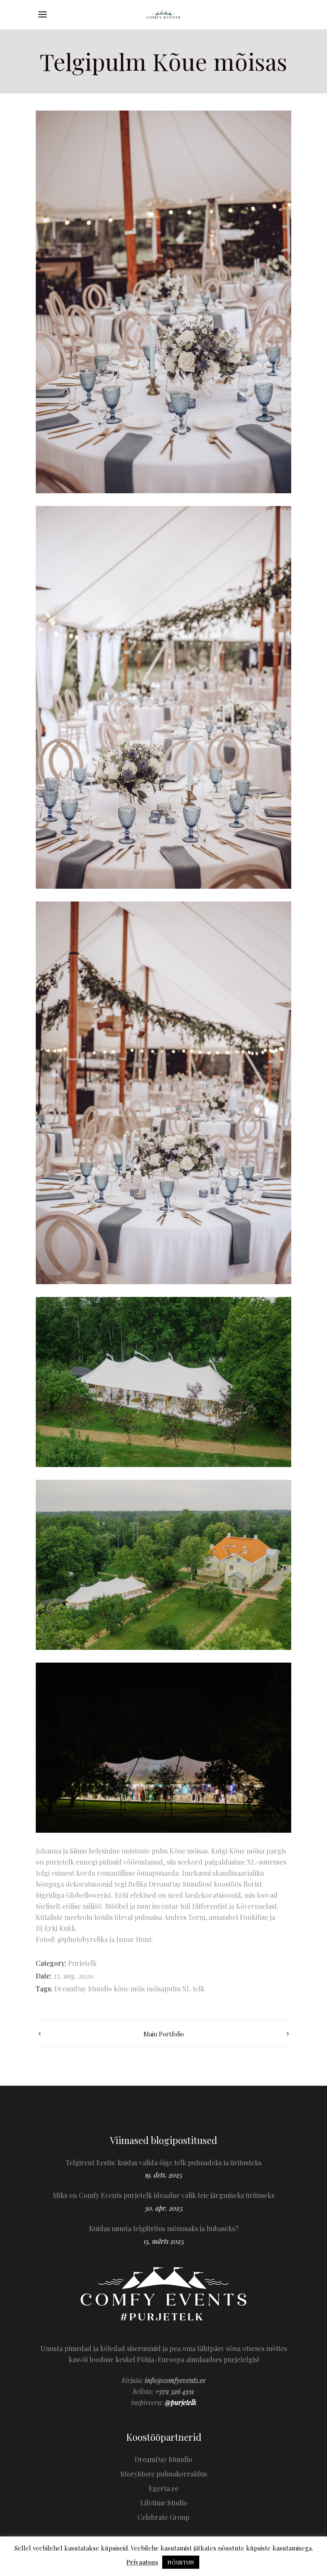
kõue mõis (129, 1989)
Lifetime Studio (164, 2503)
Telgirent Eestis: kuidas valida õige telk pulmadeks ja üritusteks (163, 2162)
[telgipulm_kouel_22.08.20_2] (163, 697)
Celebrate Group (163, 2517)
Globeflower (85, 1895)
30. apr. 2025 (164, 2208)
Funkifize (254, 1917)
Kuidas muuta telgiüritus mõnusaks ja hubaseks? (164, 2228)
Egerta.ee (163, 2488)
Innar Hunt (134, 1939)
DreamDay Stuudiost (180, 1884)
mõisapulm (163, 1989)
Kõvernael (252, 1906)
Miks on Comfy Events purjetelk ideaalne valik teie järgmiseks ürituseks (163, 2195)
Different (206, 1906)
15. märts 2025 (164, 2241)
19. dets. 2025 (163, 2175)
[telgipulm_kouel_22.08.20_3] (163, 1093)
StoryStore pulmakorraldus (164, 2474)
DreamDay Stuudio (83, 1989)
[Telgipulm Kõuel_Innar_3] (163, 1565)
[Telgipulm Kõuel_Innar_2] (163, 1748)
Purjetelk (82, 1963)
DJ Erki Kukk (56, 1928)
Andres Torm (185, 1917)
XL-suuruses (267, 1862)
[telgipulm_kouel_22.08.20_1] (163, 302)
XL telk (193, 1989)
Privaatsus (142, 2562)
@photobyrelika (83, 1939)
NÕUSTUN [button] (181, 2562)
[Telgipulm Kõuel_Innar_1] (163, 1382)
